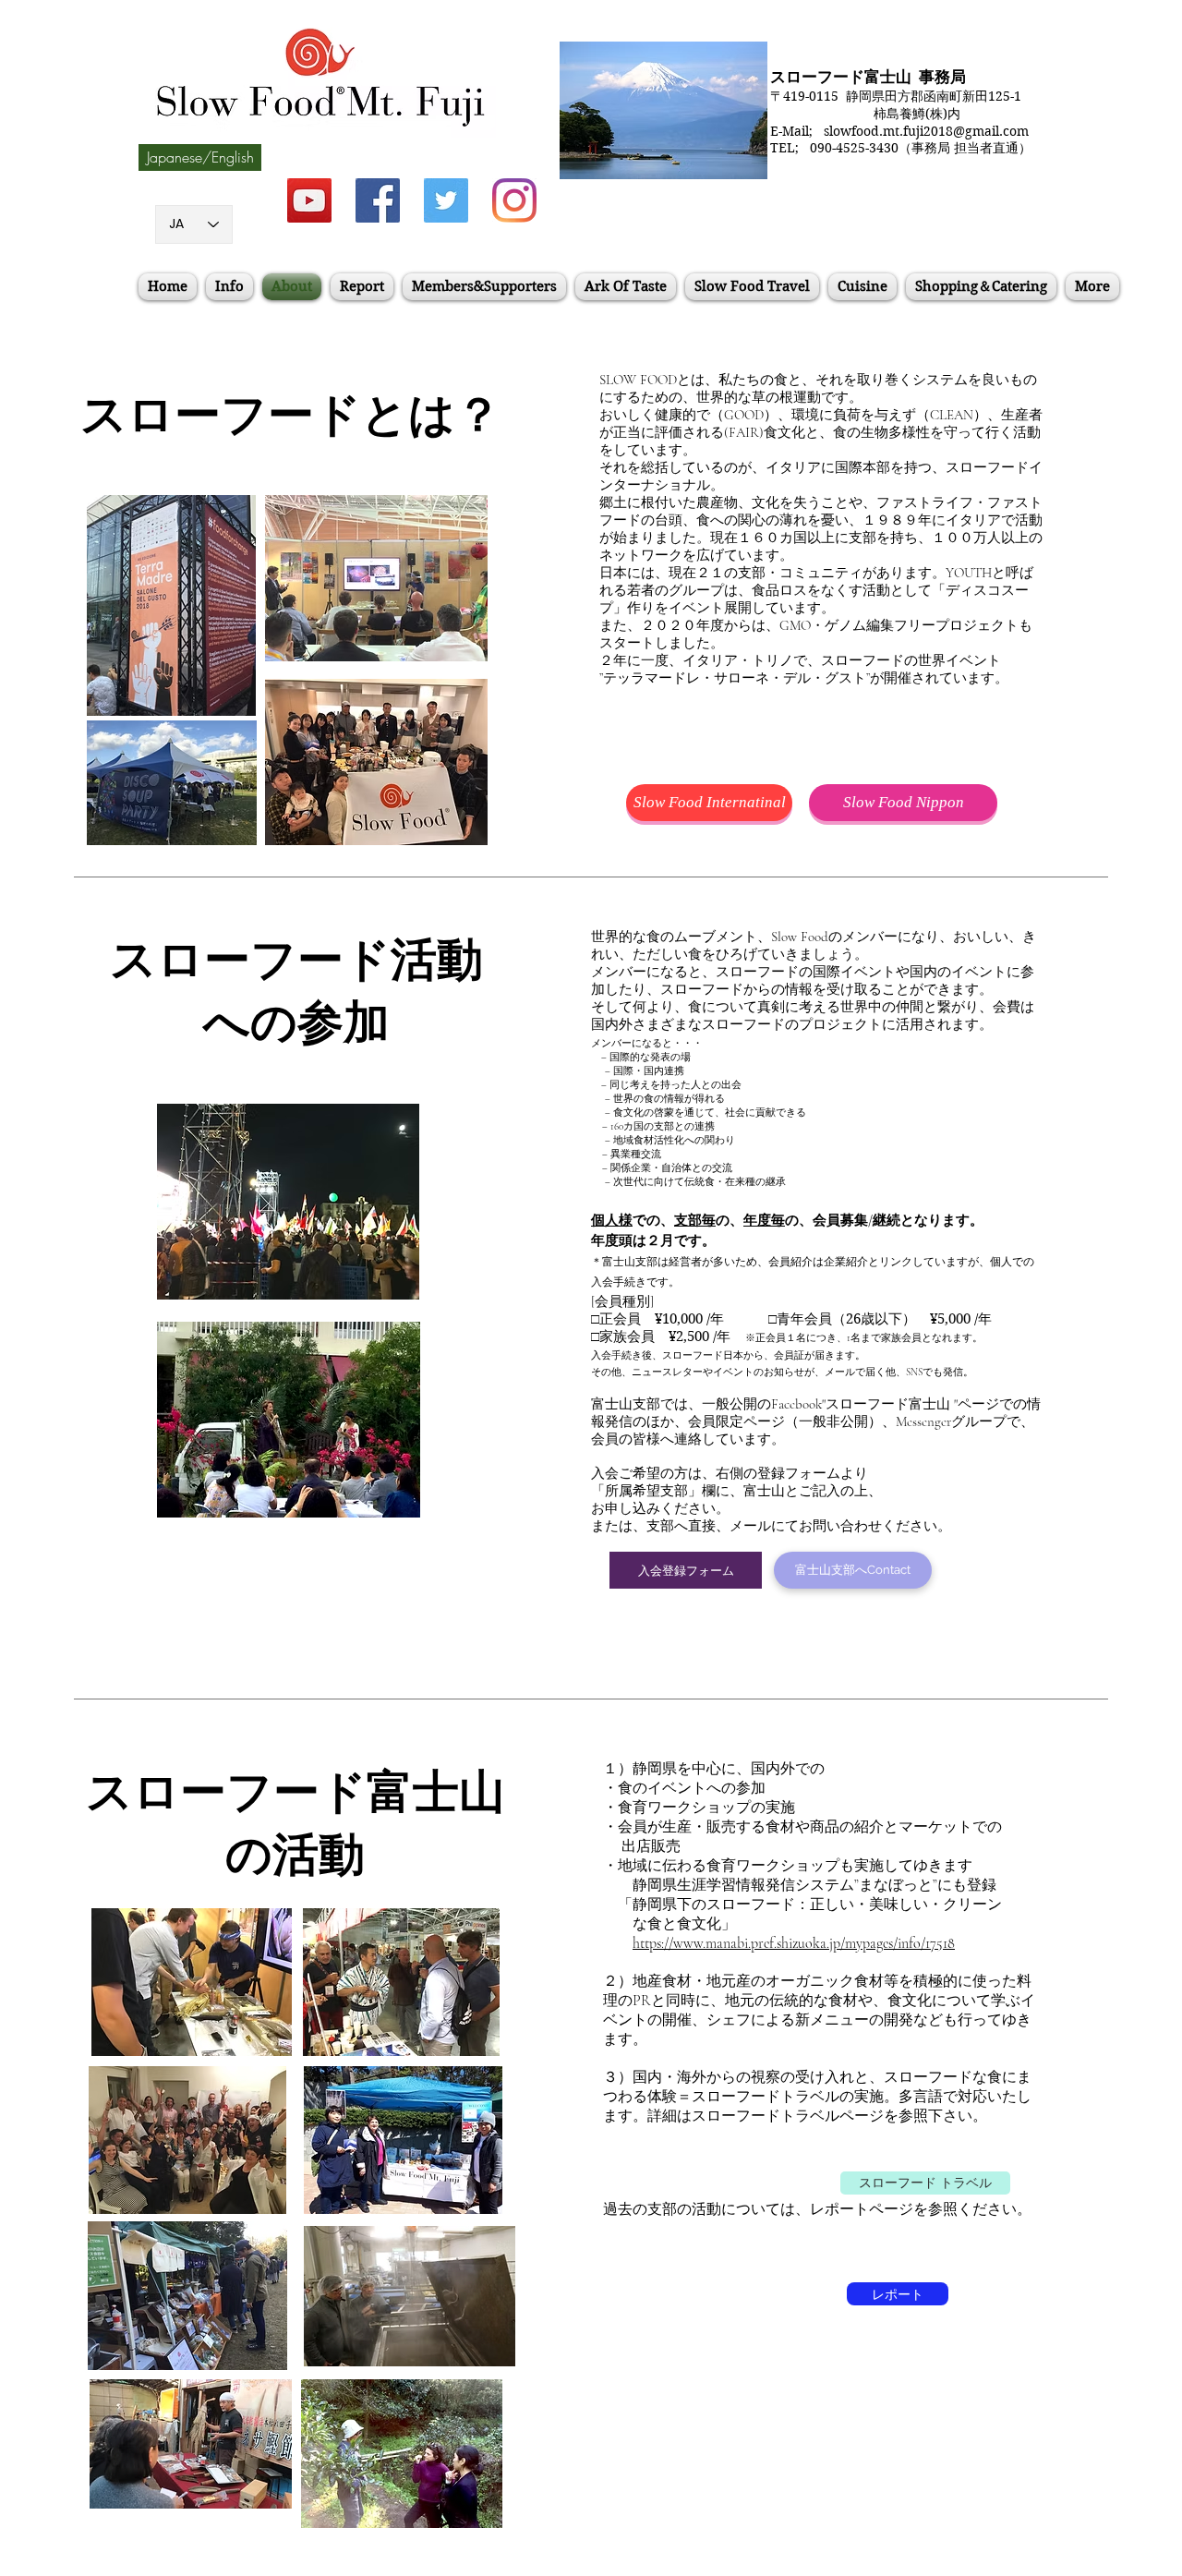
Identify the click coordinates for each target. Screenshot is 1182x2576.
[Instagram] (514, 200)
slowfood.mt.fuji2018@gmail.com (926, 131)
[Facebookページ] (378, 200)
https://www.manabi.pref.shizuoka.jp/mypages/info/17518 (794, 1943)
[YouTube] (309, 200)
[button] (200, 157)
